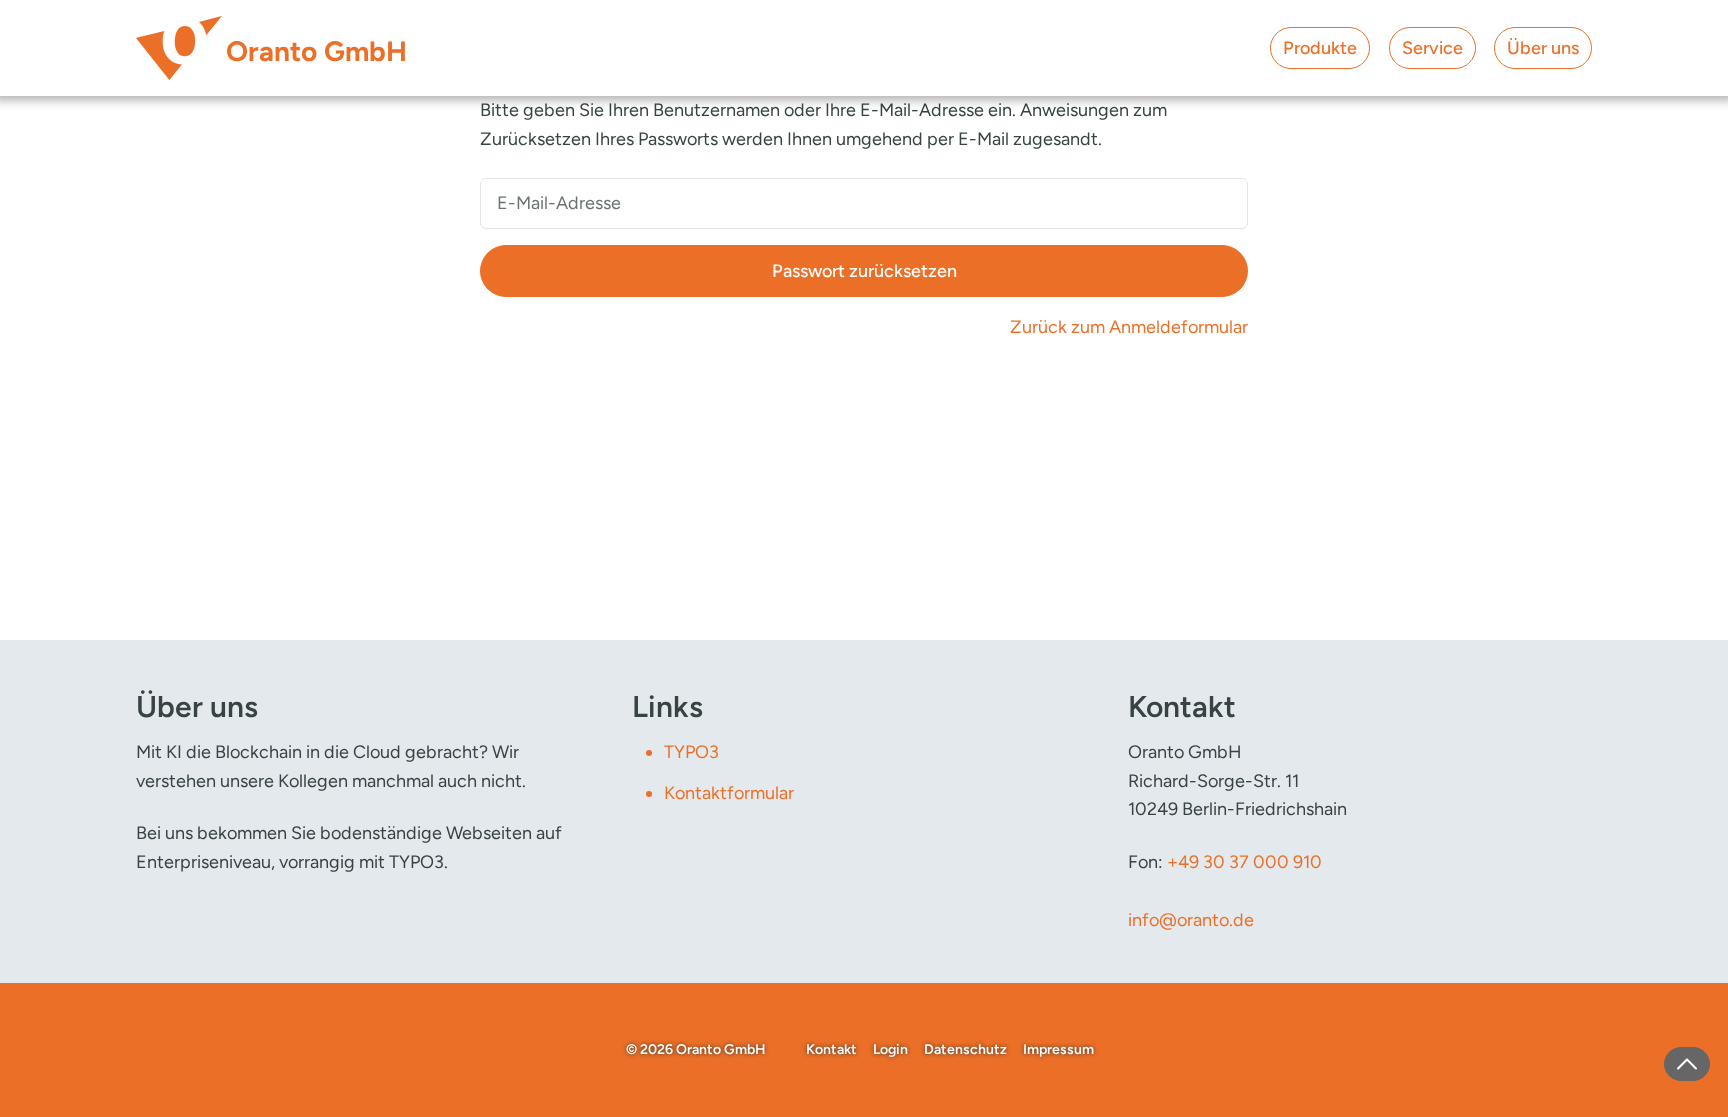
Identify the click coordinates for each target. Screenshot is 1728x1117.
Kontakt (831, 1049)
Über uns (1543, 48)
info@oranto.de (1191, 920)
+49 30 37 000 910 (1244, 862)
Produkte (1320, 48)
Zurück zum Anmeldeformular (1129, 327)
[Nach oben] (1687, 1064)
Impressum (1058, 1049)
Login (890, 1049)
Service (1432, 48)
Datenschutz (965, 1049)
